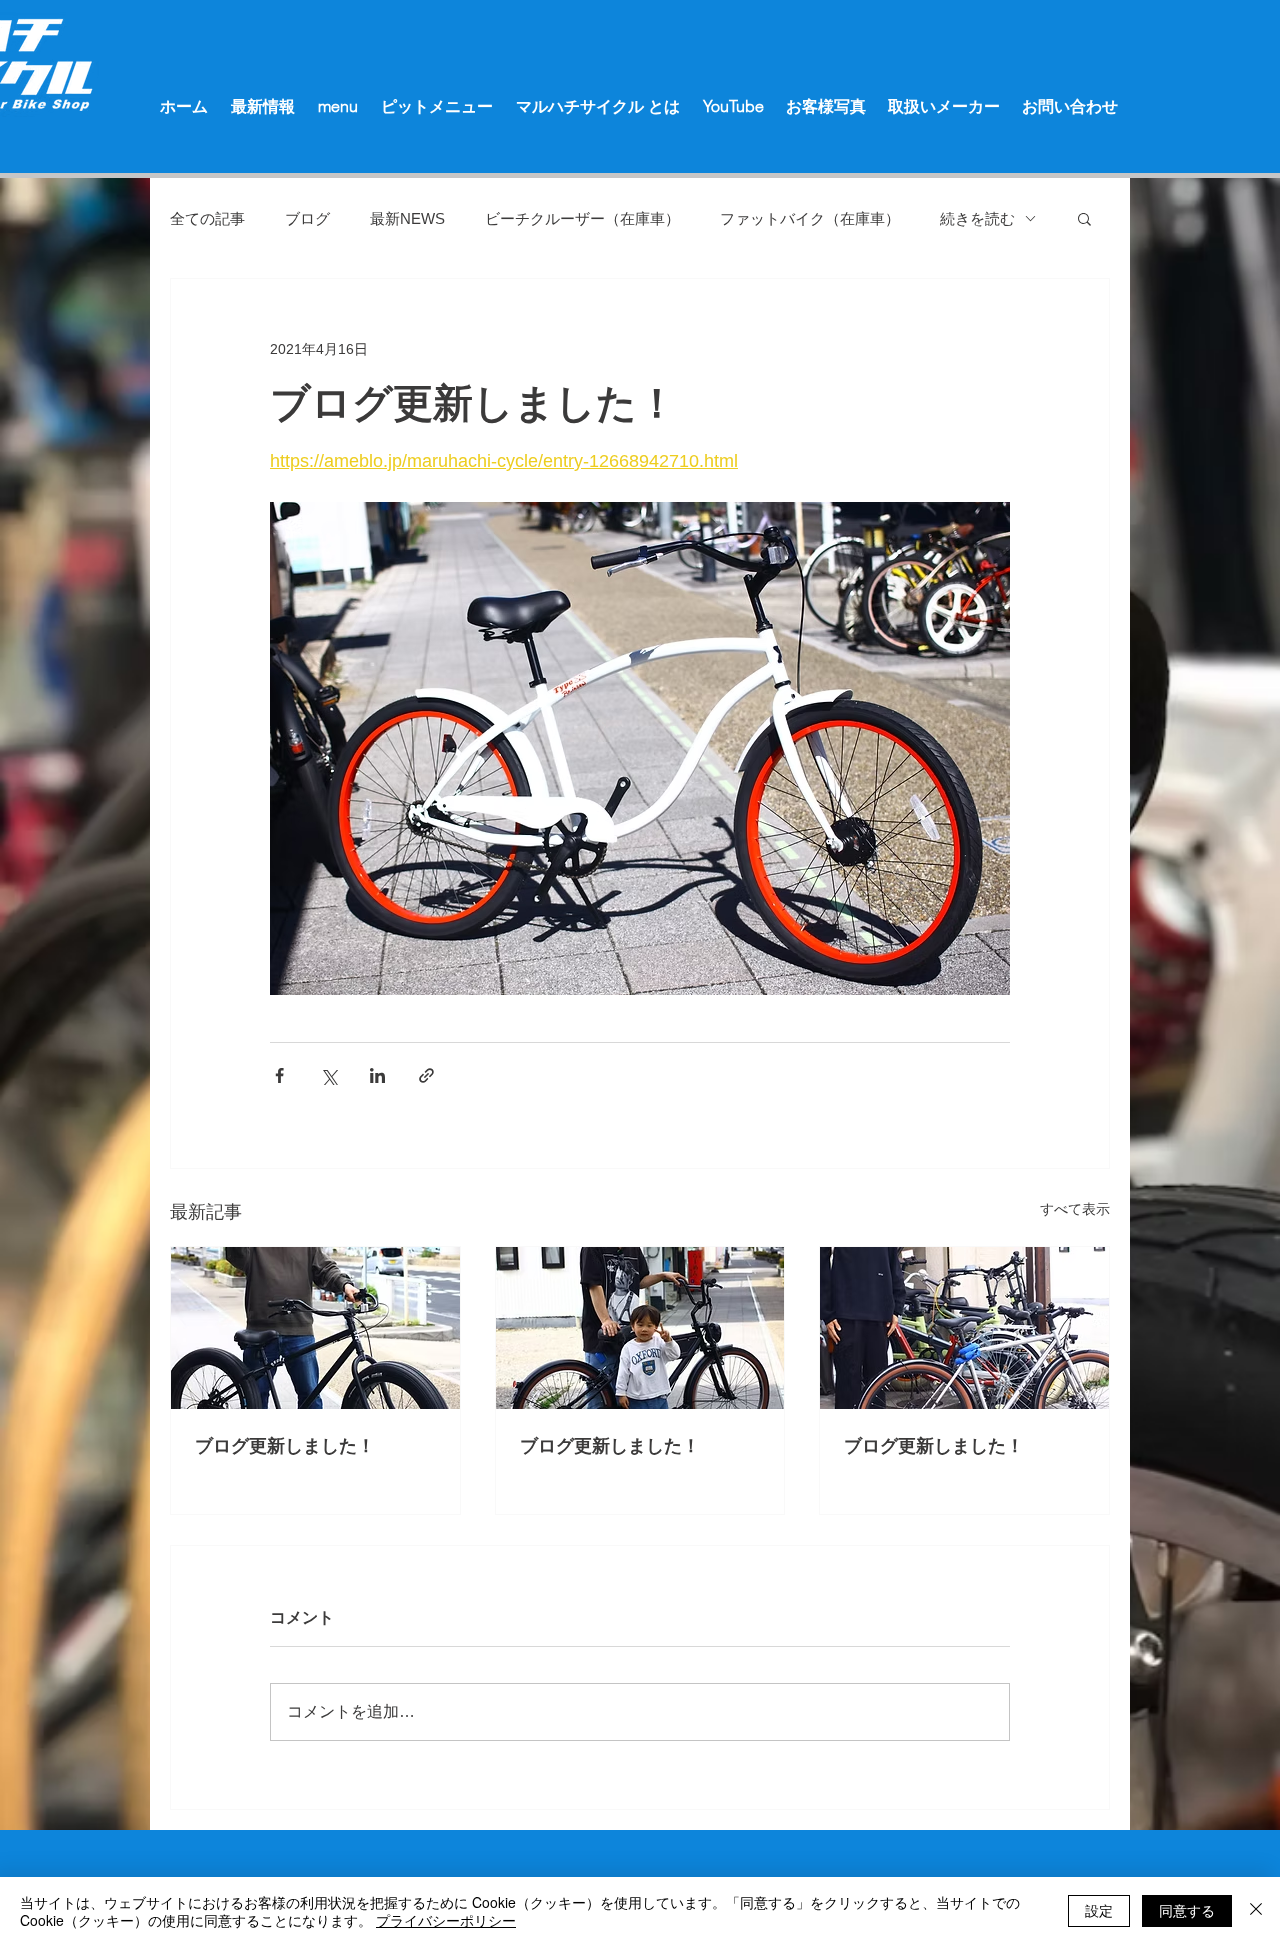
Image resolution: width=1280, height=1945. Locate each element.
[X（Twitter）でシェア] (328, 1075)
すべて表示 (1075, 1209)
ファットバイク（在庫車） (810, 218)
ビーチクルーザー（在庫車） (582, 218)
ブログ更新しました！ (285, 1446)
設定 (1099, 1910)
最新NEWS (407, 218)
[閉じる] (1256, 1911)
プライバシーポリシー (446, 1920)
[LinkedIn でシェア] (377, 1075)
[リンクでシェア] (426, 1075)
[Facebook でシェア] (279, 1075)
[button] (1084, 218)
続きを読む (977, 218)
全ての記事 (207, 218)
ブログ (307, 218)
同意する (1187, 1910)
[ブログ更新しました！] (315, 1328)
